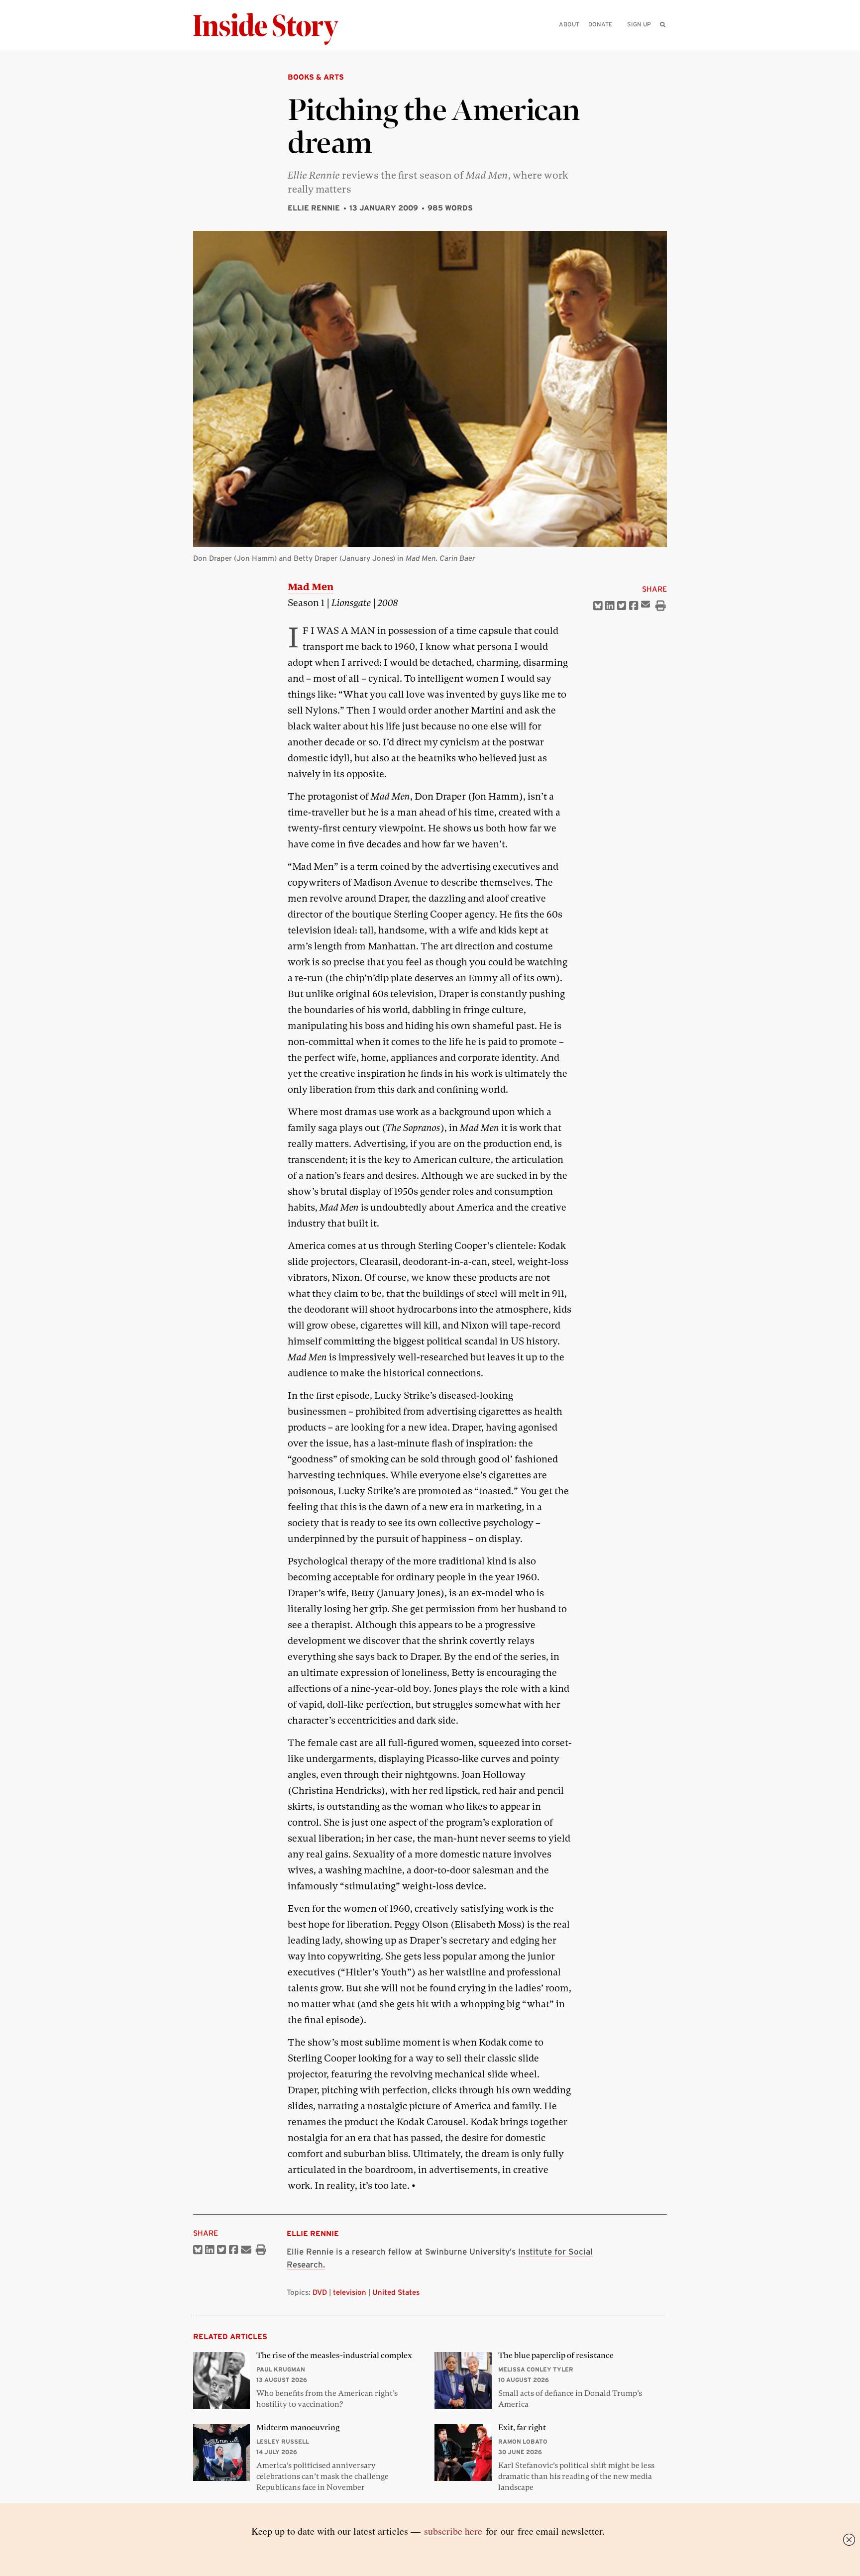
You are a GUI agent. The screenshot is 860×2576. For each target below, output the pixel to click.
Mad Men (311, 587)
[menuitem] (663, 24)
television (350, 2292)
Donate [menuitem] (600, 24)
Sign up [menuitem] (639, 24)
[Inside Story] (273, 29)
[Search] (663, 40)
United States (396, 2292)
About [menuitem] (569, 24)
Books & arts (316, 77)
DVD (320, 2292)
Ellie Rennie (314, 208)
